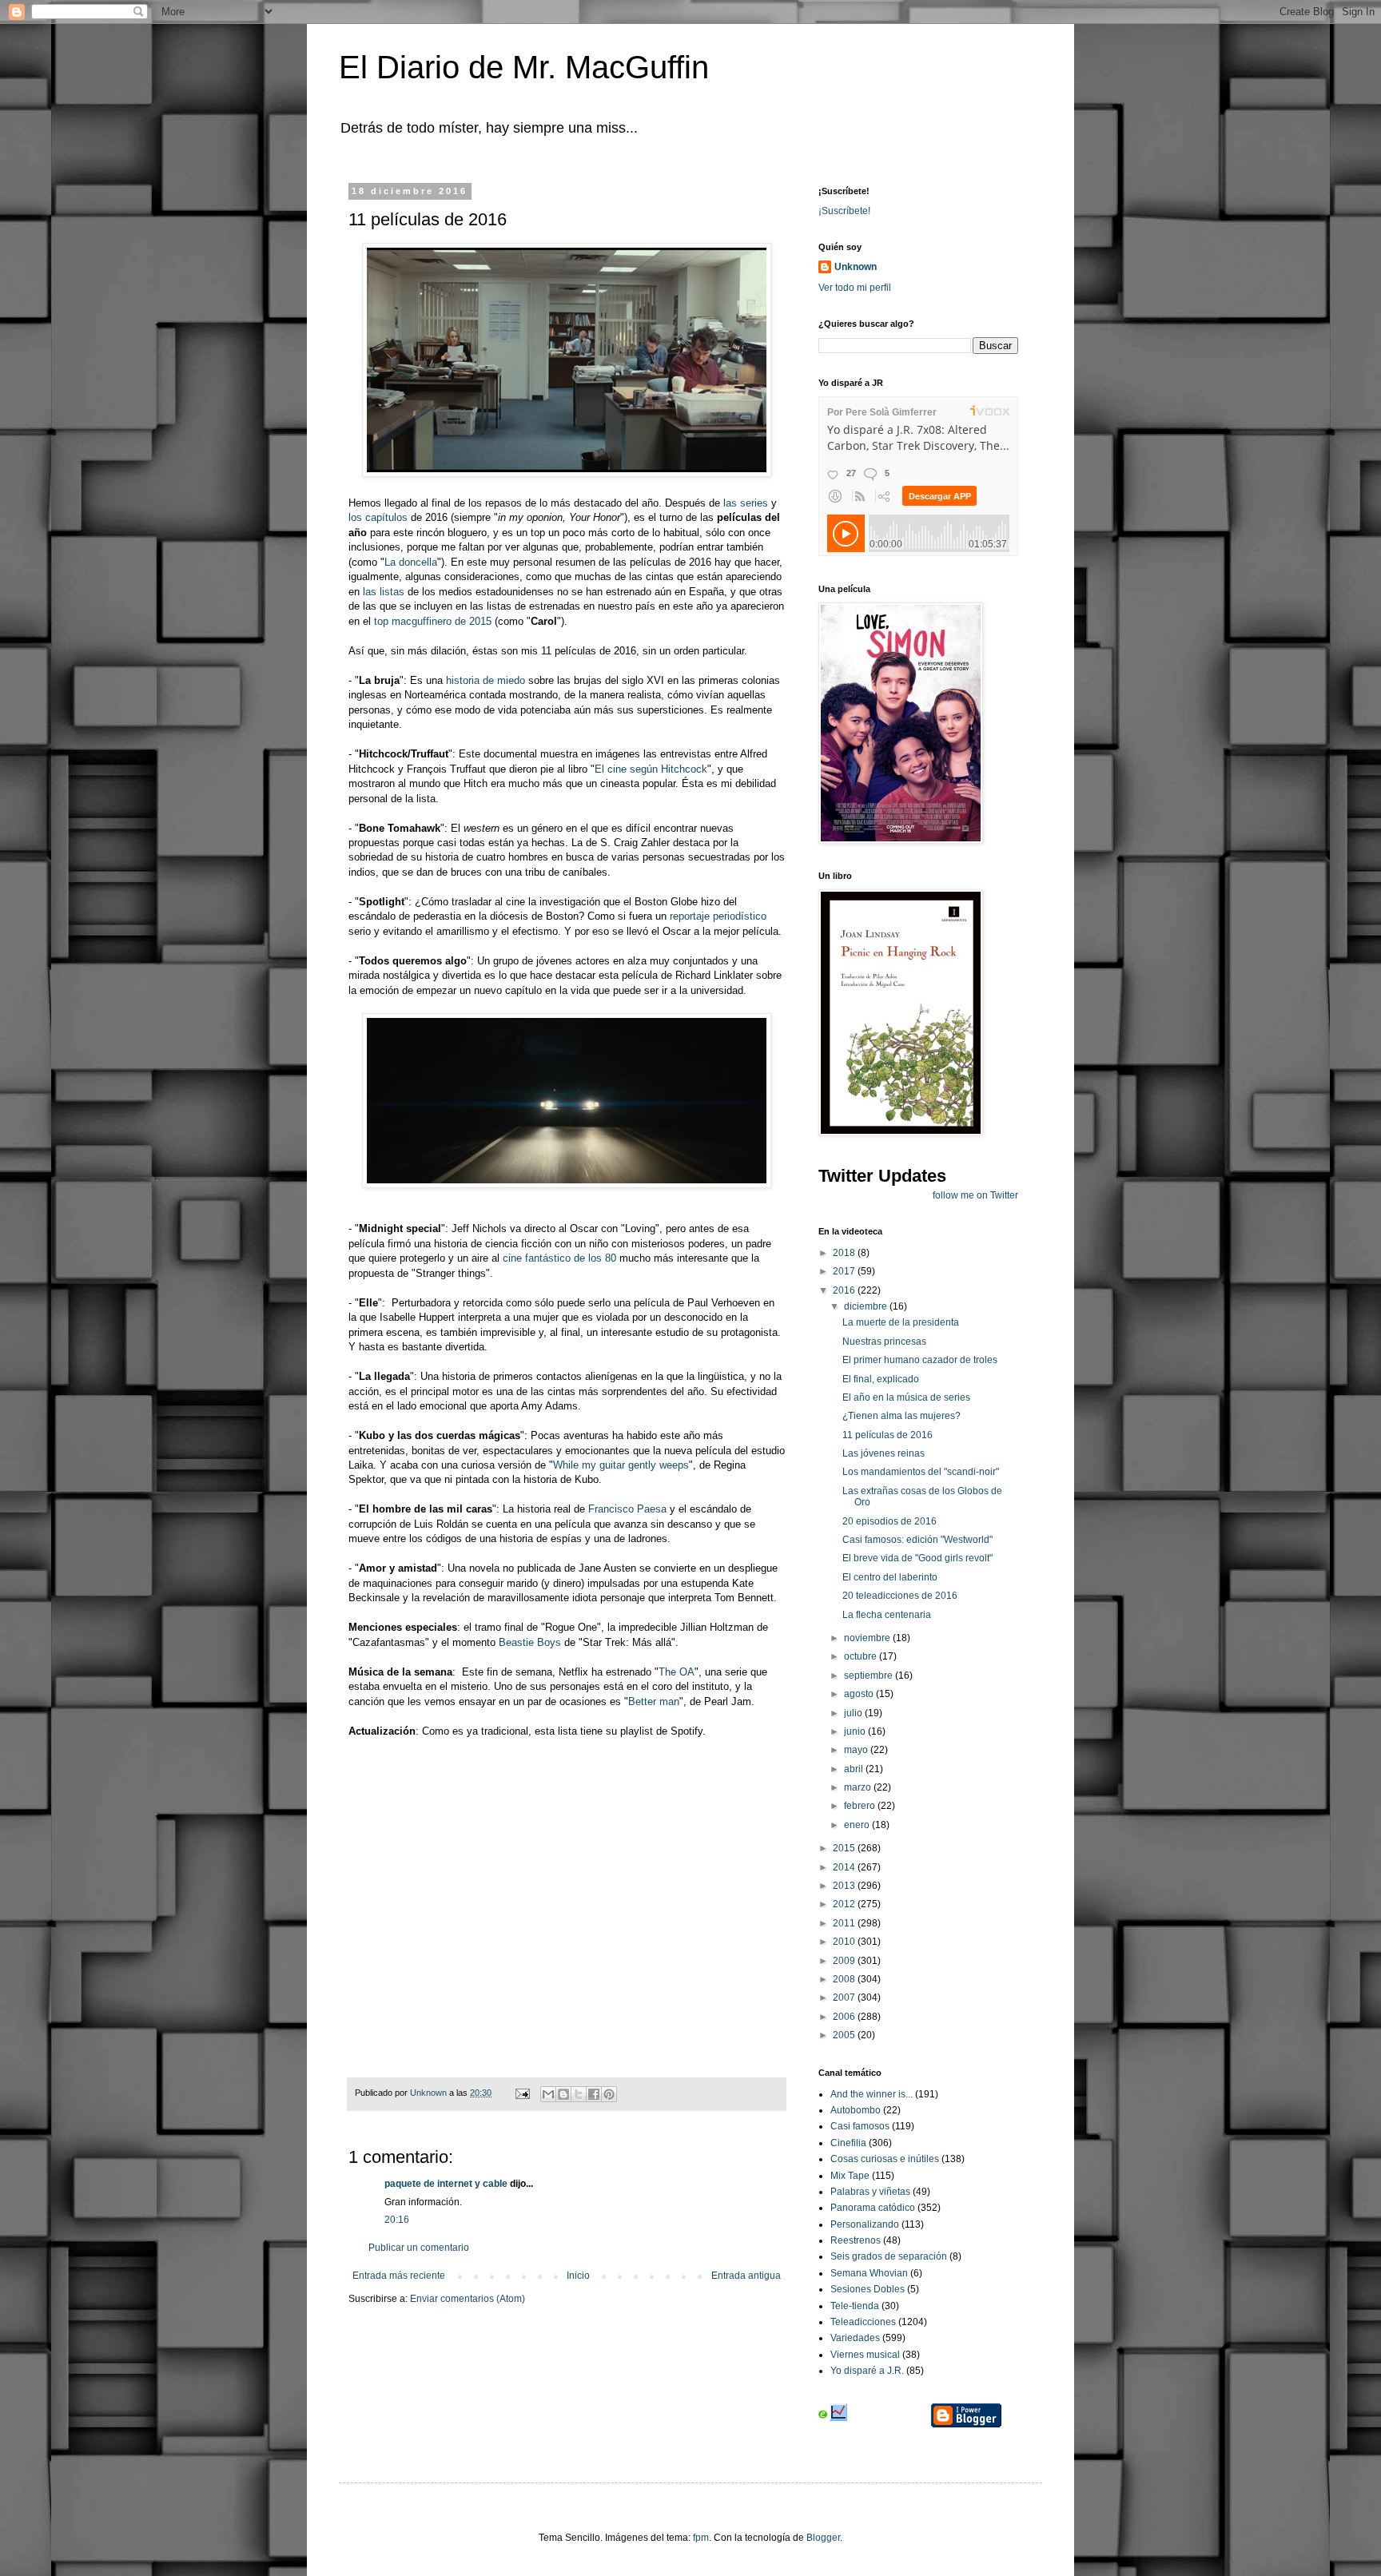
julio (854, 1713)
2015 (845, 1848)
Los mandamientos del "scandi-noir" (921, 1472)
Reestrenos (856, 2240)
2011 (845, 1923)
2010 (845, 1942)
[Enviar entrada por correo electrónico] (522, 2093)
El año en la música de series (906, 1397)
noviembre (868, 1638)
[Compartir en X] (579, 2094)
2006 (845, 2017)
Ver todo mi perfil (855, 288)
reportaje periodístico (718, 916)
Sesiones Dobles (868, 2289)
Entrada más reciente (399, 2276)
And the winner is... (872, 2094)
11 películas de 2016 (888, 1435)
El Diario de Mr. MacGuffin (524, 67)
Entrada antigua (746, 2276)
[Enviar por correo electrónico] (548, 2094)
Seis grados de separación (889, 2256)
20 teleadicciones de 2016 (900, 1596)
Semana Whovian (869, 2273)
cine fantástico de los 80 (559, 1258)
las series (746, 503)
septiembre (870, 1676)
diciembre (867, 1306)
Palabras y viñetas (870, 2192)
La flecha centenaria (887, 1615)
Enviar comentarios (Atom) (468, 2299)
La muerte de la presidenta (901, 1322)
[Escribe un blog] (563, 2094)
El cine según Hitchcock (651, 769)
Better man (654, 1701)
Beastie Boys (530, 1642)
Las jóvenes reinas (884, 1453)
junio (856, 1731)
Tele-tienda (855, 2306)
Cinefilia (848, 2143)
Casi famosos (860, 2126)
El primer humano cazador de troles (920, 1360)
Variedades (855, 2338)
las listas (384, 592)
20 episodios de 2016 (889, 1521)
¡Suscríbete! (844, 211)
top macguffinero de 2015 (433, 621)
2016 (845, 1290)
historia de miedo (486, 680)
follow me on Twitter (975, 1195)
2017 (845, 1271)
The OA (677, 1672)
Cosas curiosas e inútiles (885, 2159)
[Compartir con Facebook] (594, 2094)
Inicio (578, 2276)
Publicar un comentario (419, 2248)
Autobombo (856, 2110)
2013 (845, 1886)
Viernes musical (865, 2355)
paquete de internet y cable (446, 2184)
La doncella (411, 562)
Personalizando (865, 2224)
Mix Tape (850, 2176)
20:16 (397, 2220)
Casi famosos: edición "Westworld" (917, 1540)
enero (858, 1825)
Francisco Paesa (627, 1509)
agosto (860, 1694)
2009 (845, 1961)
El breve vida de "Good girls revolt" (917, 1558)
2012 (845, 1904)
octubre (862, 1656)
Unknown (856, 267)
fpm (701, 2538)
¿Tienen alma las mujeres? (901, 1416)
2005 (845, 2035)
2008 (845, 1979)
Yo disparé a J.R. (867, 2371)
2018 (845, 1253)
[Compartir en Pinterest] (609, 2094)
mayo (857, 1750)
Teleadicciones (863, 2322)
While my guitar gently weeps (621, 1465)
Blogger (823, 2538)
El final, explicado (881, 1379)
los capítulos (378, 517)
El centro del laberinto (890, 1577)
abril (855, 1769)
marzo (859, 1787)
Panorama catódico (873, 2208)
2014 (845, 1867)
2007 (845, 1998)
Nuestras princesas (884, 1342)
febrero (861, 1806)
